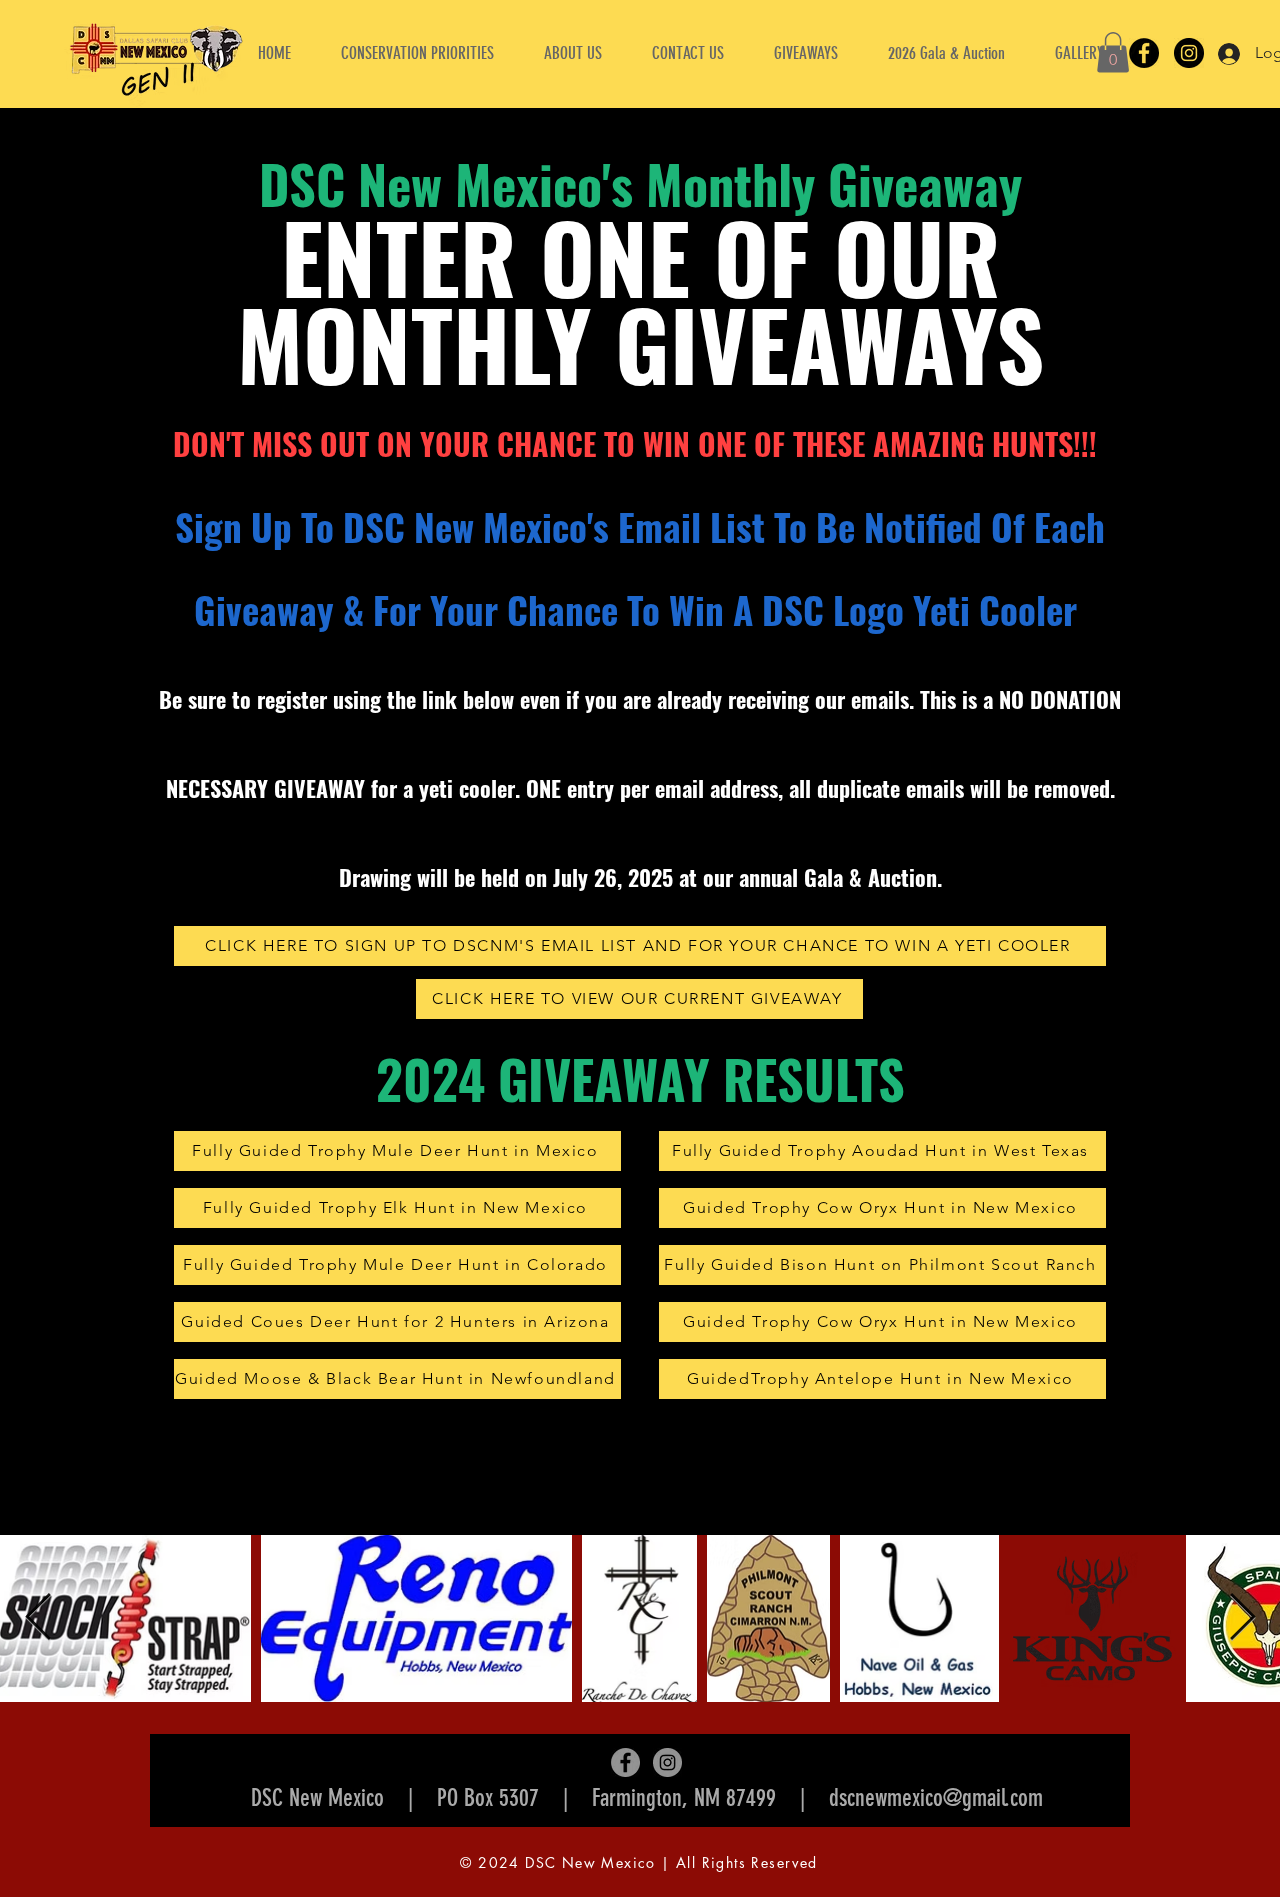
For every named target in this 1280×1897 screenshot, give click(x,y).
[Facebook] (1144, 53)
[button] (573, 53)
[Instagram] (1189, 53)
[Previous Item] (38, 1618)
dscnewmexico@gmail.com (936, 1798)
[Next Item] (1242, 1618)
